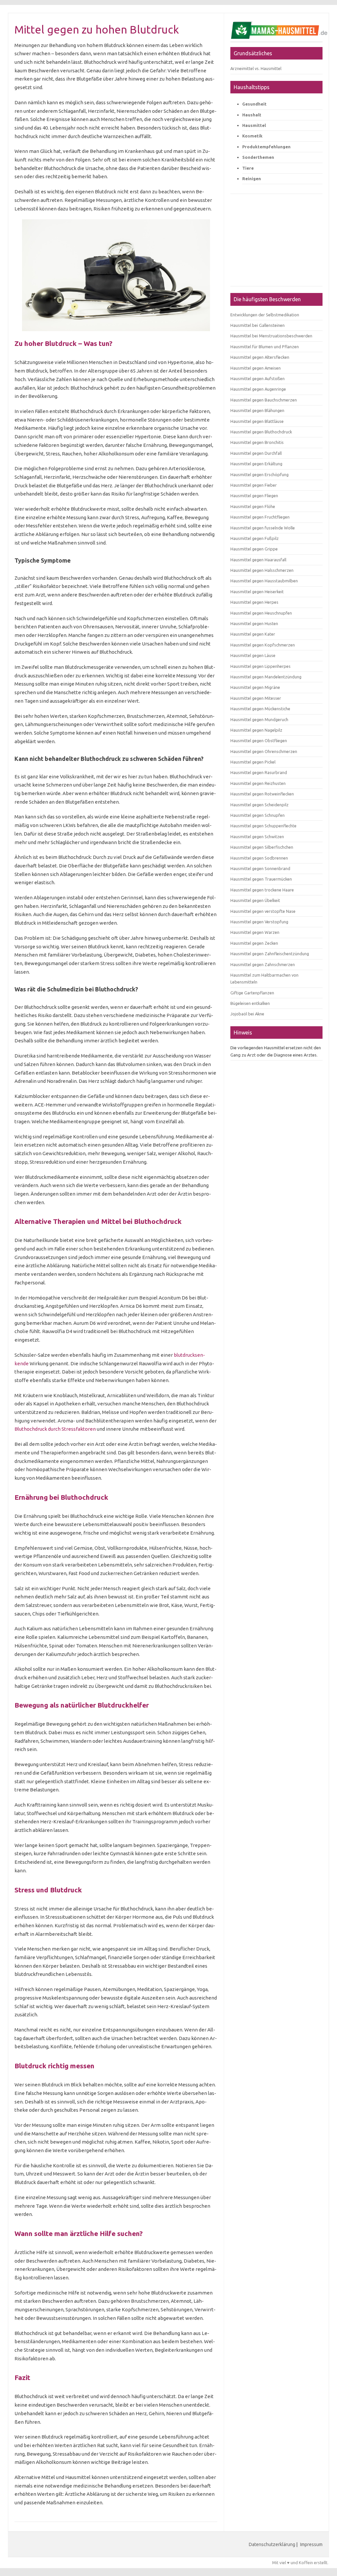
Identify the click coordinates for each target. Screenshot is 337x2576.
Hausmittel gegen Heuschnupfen (261, 613)
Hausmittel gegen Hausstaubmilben (264, 581)
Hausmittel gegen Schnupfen (258, 815)
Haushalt (252, 115)
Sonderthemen (258, 157)
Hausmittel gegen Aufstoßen (258, 378)
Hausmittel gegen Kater (253, 634)
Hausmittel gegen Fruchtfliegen (260, 517)
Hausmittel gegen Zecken (254, 943)
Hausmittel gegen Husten (254, 623)
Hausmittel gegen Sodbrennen (259, 858)
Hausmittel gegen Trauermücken (261, 879)
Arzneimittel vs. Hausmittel (256, 68)
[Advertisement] (276, 243)
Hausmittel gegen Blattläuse (257, 421)
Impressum (311, 2544)
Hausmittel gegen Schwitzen (257, 837)
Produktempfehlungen (266, 147)
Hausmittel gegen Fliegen (254, 496)
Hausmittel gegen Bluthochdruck (261, 432)
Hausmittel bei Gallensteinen (258, 325)
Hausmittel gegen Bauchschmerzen (264, 400)
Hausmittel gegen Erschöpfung (259, 474)
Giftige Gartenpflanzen (252, 993)
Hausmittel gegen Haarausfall (258, 560)
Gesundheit (254, 104)
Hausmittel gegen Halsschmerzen (262, 570)
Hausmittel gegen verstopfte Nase (263, 911)
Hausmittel (254, 125)
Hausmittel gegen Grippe (254, 549)
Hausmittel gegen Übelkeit (255, 900)
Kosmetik (252, 136)
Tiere (248, 168)
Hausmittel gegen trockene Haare (262, 890)
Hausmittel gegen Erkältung (256, 464)
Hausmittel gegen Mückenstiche (260, 709)
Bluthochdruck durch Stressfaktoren (55, 1429)
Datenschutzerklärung (272, 2544)
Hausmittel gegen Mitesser (256, 698)
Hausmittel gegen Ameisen (256, 368)
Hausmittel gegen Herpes (254, 602)
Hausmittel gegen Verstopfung (259, 922)
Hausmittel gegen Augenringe (258, 389)
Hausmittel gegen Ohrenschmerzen (264, 751)
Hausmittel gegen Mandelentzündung (266, 677)
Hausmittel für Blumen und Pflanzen (265, 347)
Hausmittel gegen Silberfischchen (262, 847)
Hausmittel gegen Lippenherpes (260, 666)
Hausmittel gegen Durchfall (256, 453)
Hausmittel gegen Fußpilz (255, 538)
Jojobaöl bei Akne (247, 1014)
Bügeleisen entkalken (250, 1003)
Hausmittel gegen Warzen (255, 932)
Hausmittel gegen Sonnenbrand (260, 868)
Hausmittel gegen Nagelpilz (256, 730)
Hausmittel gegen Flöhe (253, 506)
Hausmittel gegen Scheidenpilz (259, 805)
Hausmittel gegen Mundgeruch (259, 719)
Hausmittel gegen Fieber (254, 485)
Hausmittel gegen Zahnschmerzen (263, 964)
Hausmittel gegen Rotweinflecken (262, 794)
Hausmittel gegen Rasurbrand (259, 772)
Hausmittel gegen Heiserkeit (257, 592)
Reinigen (252, 179)
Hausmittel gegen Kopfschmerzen (263, 645)
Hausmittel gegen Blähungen (257, 410)
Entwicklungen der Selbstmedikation (265, 315)
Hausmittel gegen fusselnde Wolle (263, 528)
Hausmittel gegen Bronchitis (257, 442)
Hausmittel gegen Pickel (253, 762)
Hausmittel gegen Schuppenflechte (263, 826)
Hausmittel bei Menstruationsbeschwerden (271, 336)
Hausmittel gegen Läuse (253, 655)
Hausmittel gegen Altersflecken (260, 357)
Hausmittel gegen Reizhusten (258, 783)
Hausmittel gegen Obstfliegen (259, 741)
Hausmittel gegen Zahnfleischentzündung (270, 954)
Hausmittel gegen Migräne (255, 687)
